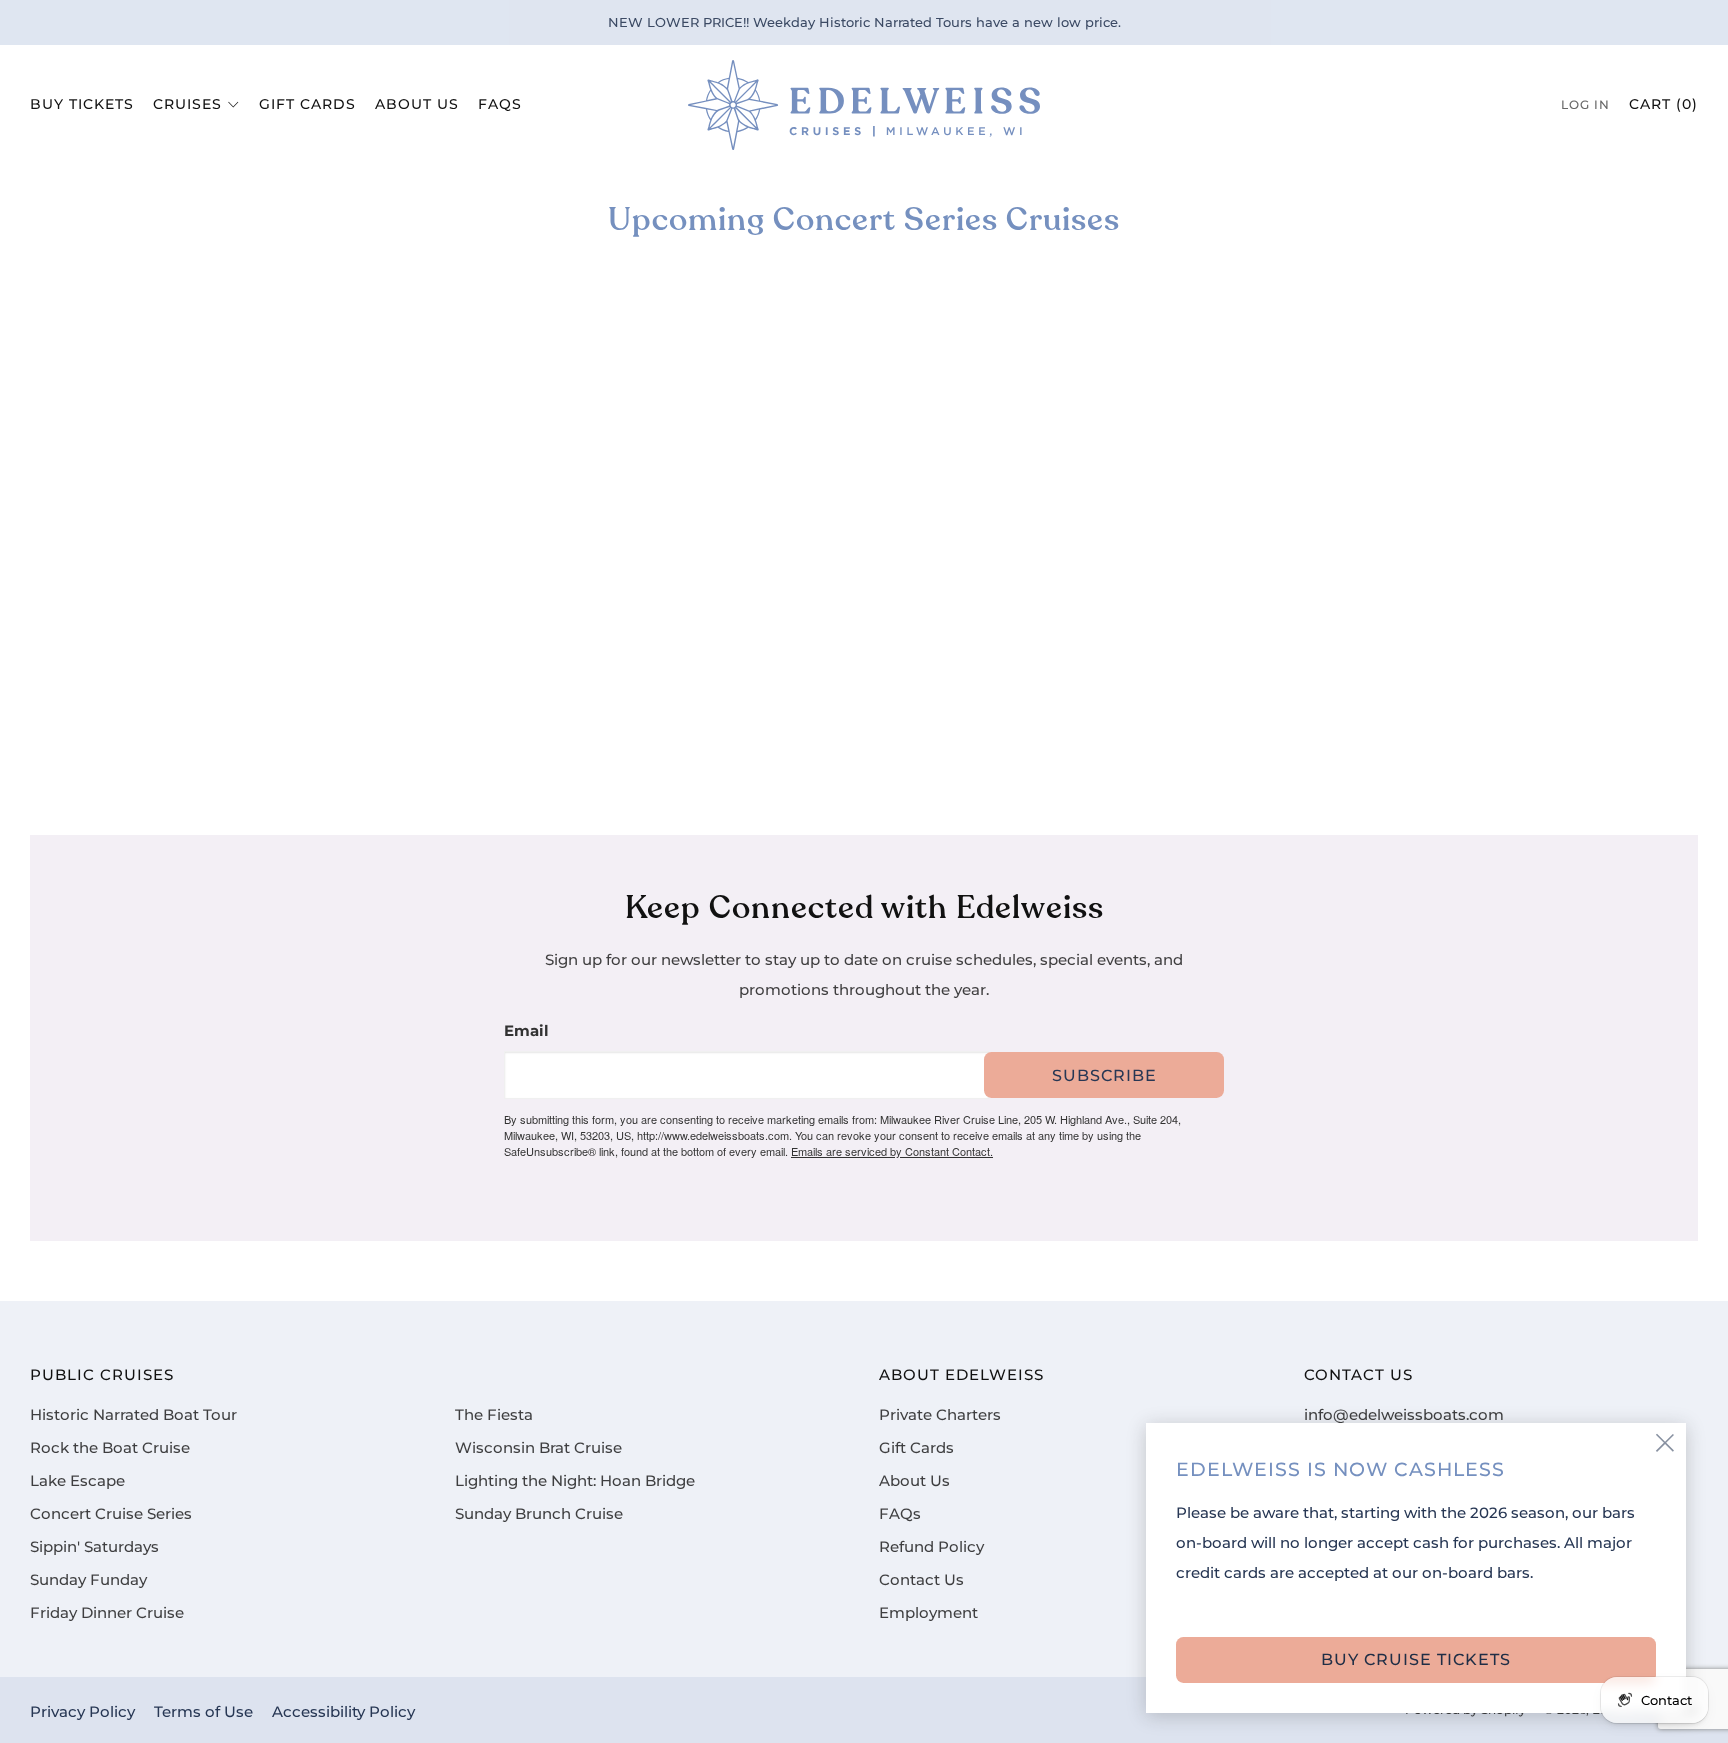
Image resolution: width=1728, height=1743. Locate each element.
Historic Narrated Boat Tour (133, 1415)
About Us (417, 104)
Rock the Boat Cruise (110, 1448)
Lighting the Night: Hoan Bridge (575, 1481)
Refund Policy (931, 1547)
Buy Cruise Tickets (1416, 1659)
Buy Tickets (82, 104)
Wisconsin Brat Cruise (538, 1448)
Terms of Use (203, 1712)
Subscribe (1104, 1075)
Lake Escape (77, 1481)
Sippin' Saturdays (94, 1547)
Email (526, 1031)
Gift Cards (307, 104)
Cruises (187, 104)
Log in (1585, 104)
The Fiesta (494, 1415)
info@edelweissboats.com (1404, 1415)
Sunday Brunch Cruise (539, 1514)
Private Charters (940, 1415)
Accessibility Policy (343, 1712)
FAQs (500, 104)
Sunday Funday (88, 1580)
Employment (928, 1613)
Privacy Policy (82, 1712)
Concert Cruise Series (111, 1514)
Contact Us (921, 1580)
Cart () (1663, 104)
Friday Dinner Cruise (107, 1613)
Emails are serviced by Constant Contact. (892, 1151)
